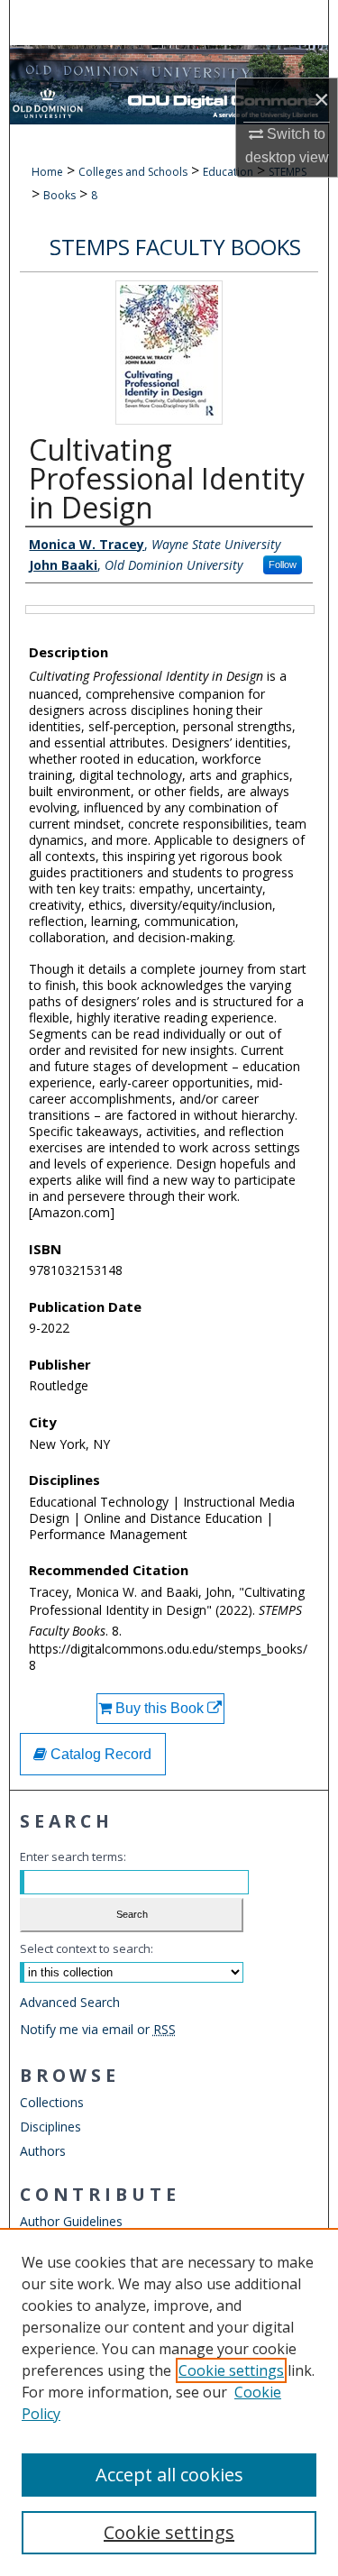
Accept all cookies (169, 2475)
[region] (169, 2402)
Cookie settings (231, 2370)
